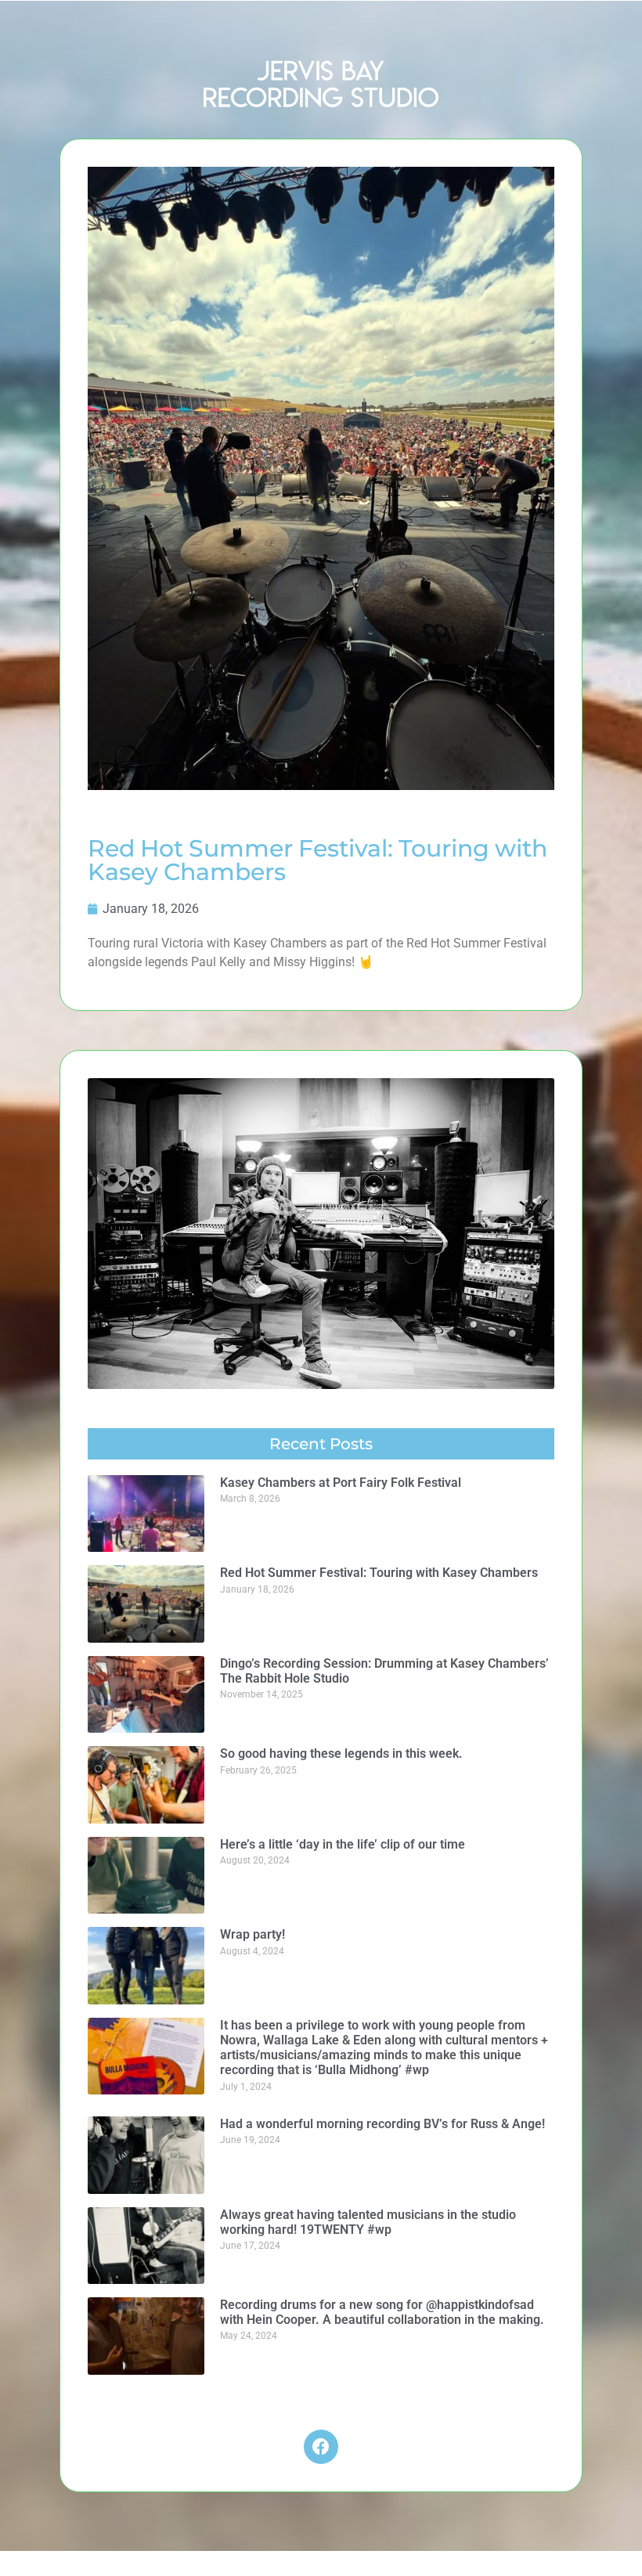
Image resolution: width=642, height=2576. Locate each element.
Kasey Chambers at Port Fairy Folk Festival (341, 1483)
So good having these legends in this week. (341, 1753)
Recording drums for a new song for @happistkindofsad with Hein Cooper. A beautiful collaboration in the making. (382, 2312)
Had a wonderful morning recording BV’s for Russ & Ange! (382, 2124)
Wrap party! (252, 1934)
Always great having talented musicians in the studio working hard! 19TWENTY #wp (368, 2222)
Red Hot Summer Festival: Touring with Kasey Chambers (379, 1573)
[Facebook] (321, 2447)
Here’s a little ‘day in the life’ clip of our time (343, 1844)
